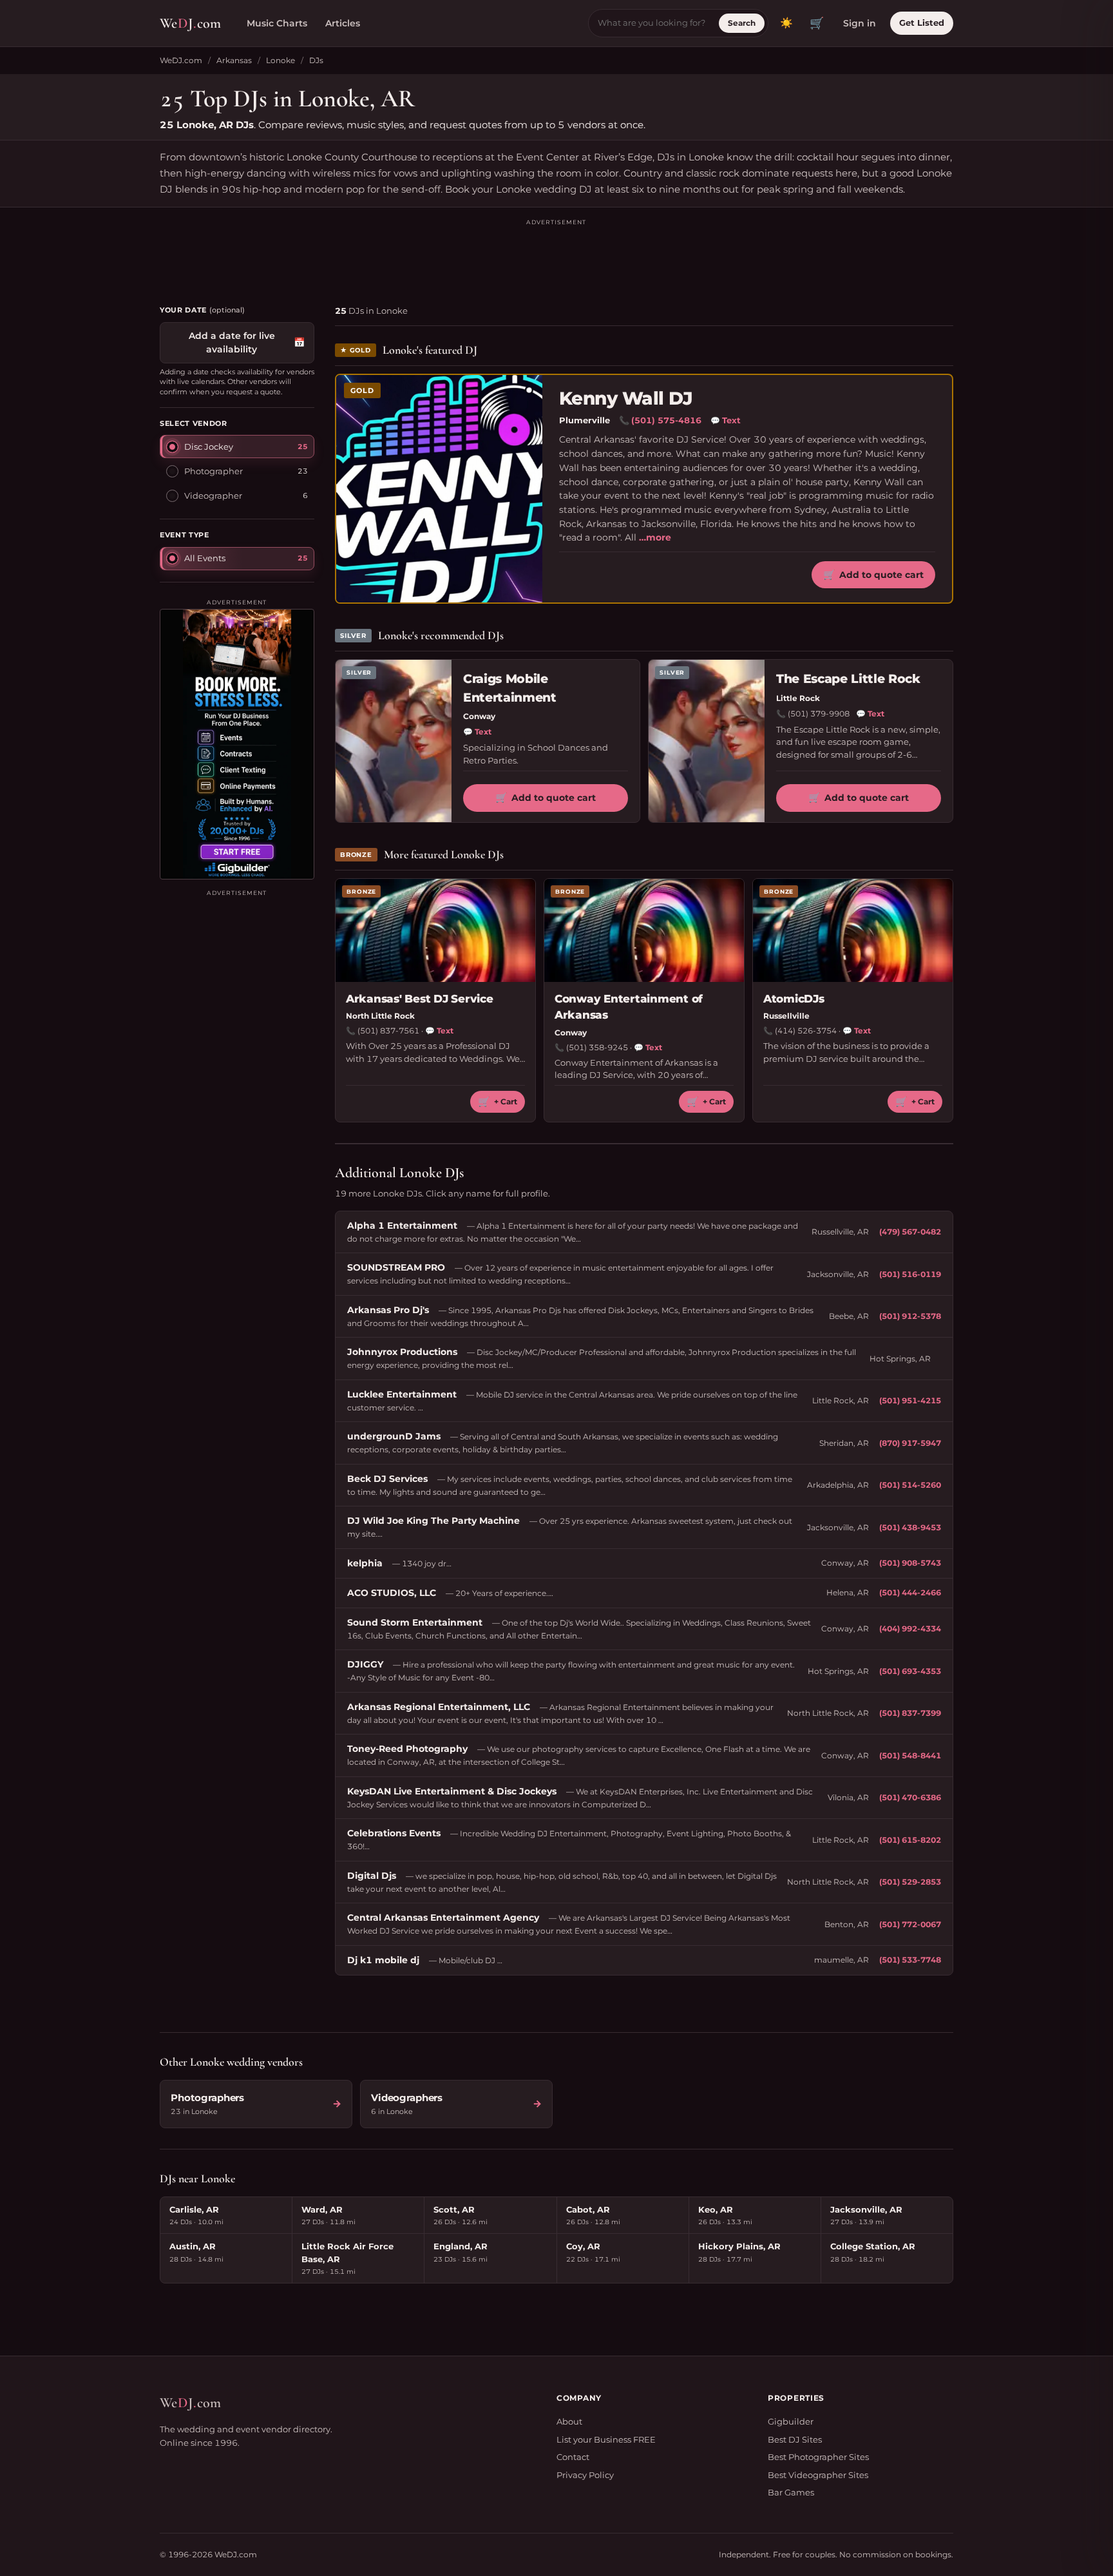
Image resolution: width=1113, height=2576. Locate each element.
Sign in (860, 23)
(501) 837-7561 (388, 1031)
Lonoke (281, 60)
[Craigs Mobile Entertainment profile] (394, 741)
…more (655, 537)
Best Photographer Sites (818, 2457)
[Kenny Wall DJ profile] (439, 489)
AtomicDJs (794, 999)
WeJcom (190, 23)
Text (726, 420)
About (569, 2421)
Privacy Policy (585, 2475)
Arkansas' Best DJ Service (420, 999)
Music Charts (277, 23)
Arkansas (234, 60)
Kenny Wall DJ (626, 399)
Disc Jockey (209, 446)
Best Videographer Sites (818, 2475)
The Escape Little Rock (848, 679)
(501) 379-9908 (819, 714)
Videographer (213, 495)
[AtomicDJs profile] (853, 930)
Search (742, 23)
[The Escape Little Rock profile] (707, 741)
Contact (573, 2457)
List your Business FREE (606, 2439)
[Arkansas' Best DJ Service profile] (435, 930)
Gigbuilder (791, 2421)
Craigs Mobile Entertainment (510, 688)
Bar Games (791, 2492)
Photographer (214, 470)
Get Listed (922, 23)
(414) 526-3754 (806, 1031)
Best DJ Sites (795, 2439)
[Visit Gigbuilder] (237, 744)
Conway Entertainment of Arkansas (629, 1007)
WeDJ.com (181, 60)
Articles (343, 23)
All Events (205, 558)
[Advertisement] (556, 256)
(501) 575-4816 (666, 420)
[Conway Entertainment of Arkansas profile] (644, 930)
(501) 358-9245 (597, 1047)
